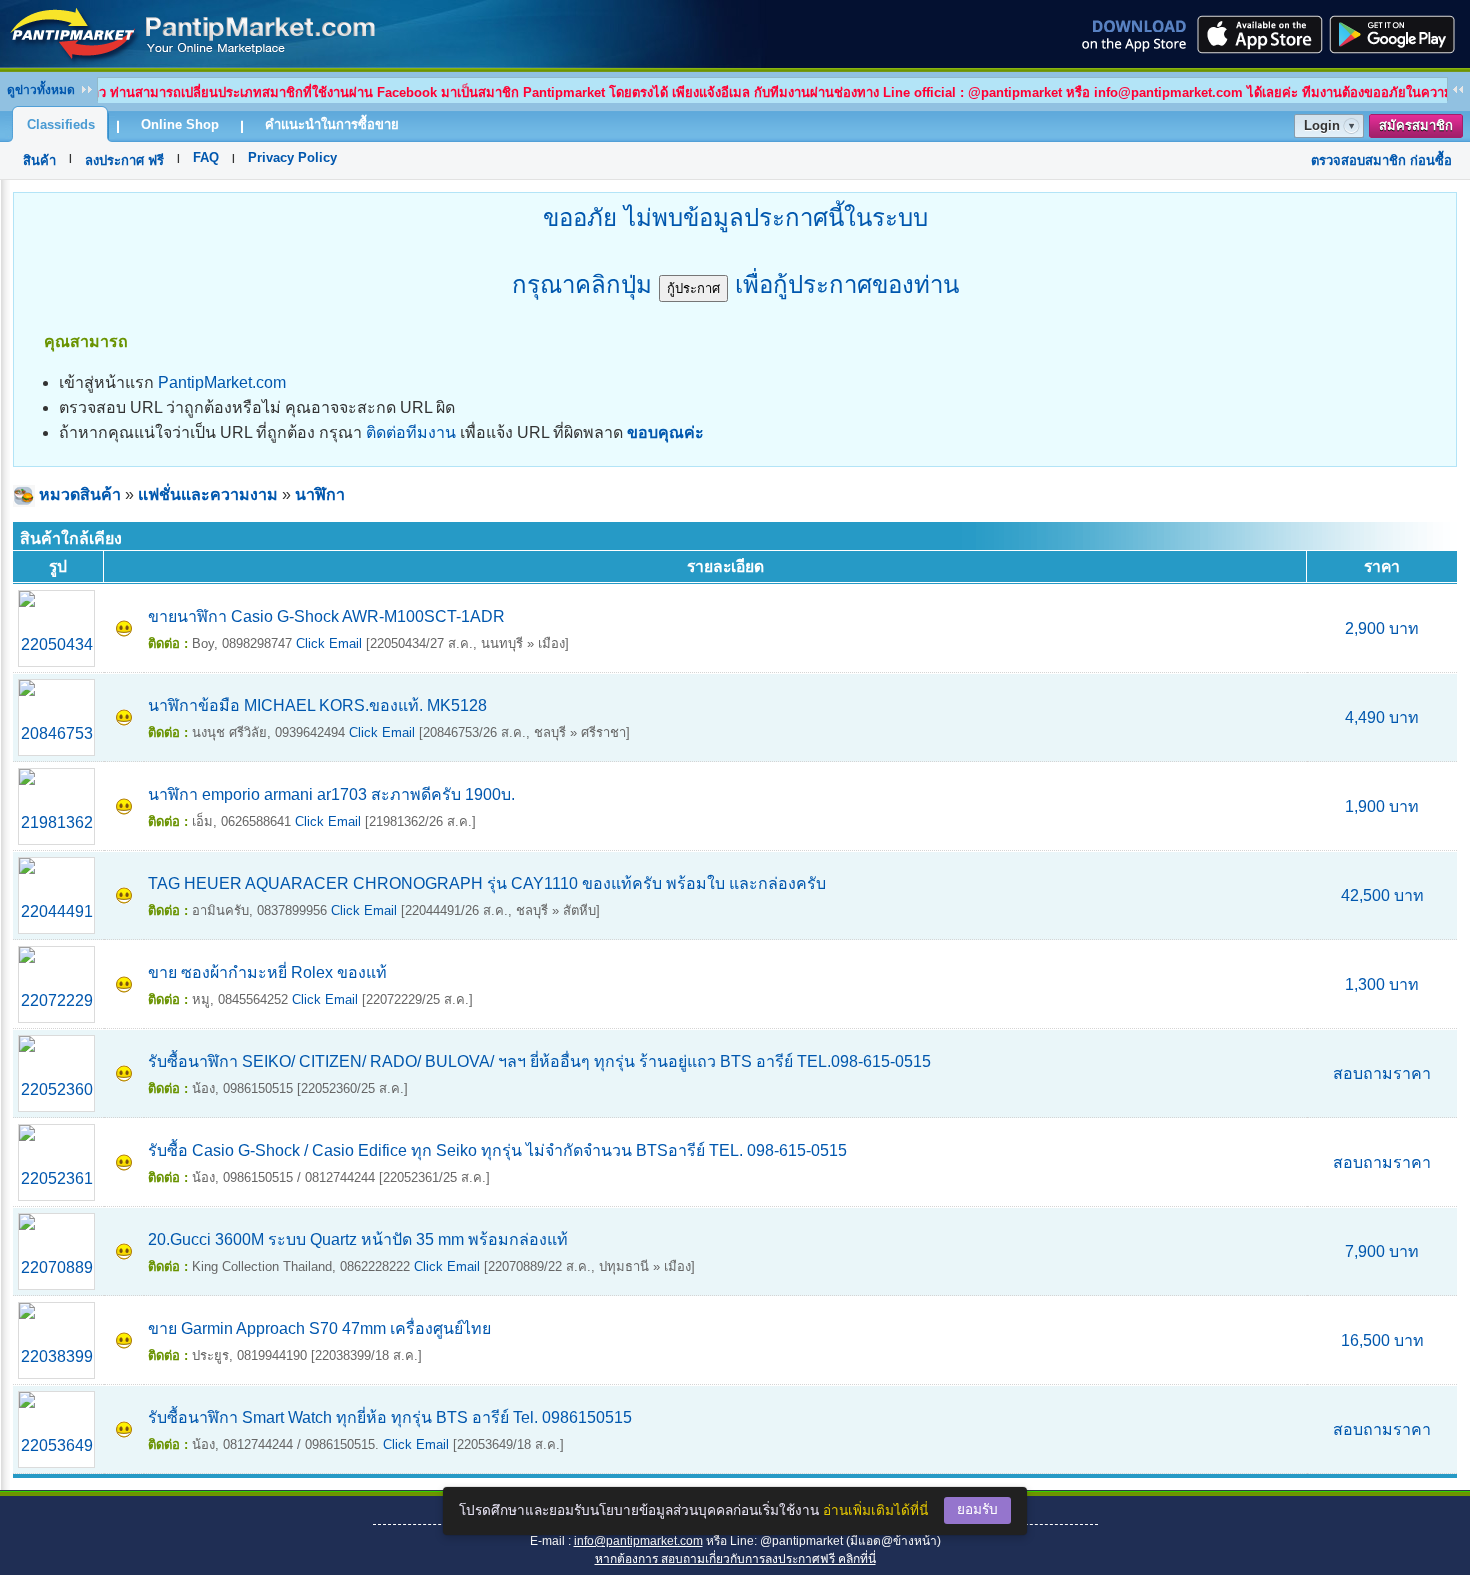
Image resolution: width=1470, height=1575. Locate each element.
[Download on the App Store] (1258, 34)
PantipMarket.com (222, 382)
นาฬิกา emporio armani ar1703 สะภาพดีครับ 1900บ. (331, 794)
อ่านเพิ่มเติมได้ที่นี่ (875, 1510)
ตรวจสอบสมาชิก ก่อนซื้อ (1381, 160)
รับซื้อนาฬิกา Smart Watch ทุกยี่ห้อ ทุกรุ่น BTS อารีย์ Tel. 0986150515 (390, 1417)
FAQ (206, 157)
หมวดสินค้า (80, 494)
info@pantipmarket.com (638, 1541)
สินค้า (39, 160)
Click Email (329, 643)
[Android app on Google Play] (1398, 34)
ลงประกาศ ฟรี (124, 160)
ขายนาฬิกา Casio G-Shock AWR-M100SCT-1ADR (326, 616)
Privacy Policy (292, 157)
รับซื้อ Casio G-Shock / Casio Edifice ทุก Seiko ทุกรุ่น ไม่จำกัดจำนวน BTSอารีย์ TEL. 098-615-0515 (497, 1150)
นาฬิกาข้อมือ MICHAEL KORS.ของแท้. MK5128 (317, 705)
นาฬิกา (320, 494)
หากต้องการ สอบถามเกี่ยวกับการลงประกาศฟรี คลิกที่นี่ (735, 1559)
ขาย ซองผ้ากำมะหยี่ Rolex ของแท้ (267, 972)
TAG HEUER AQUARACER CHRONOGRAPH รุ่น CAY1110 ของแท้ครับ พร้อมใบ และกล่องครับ (487, 883)
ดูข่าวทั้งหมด (41, 90)
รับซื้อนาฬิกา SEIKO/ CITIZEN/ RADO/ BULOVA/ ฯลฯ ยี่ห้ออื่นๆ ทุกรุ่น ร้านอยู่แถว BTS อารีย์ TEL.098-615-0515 (539, 1061)
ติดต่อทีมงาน (411, 432)
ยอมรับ (977, 1509)
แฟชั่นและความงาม (208, 494)
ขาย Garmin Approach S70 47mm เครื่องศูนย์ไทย (319, 1328)
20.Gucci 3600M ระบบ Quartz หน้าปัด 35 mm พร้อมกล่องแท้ (358, 1239)
